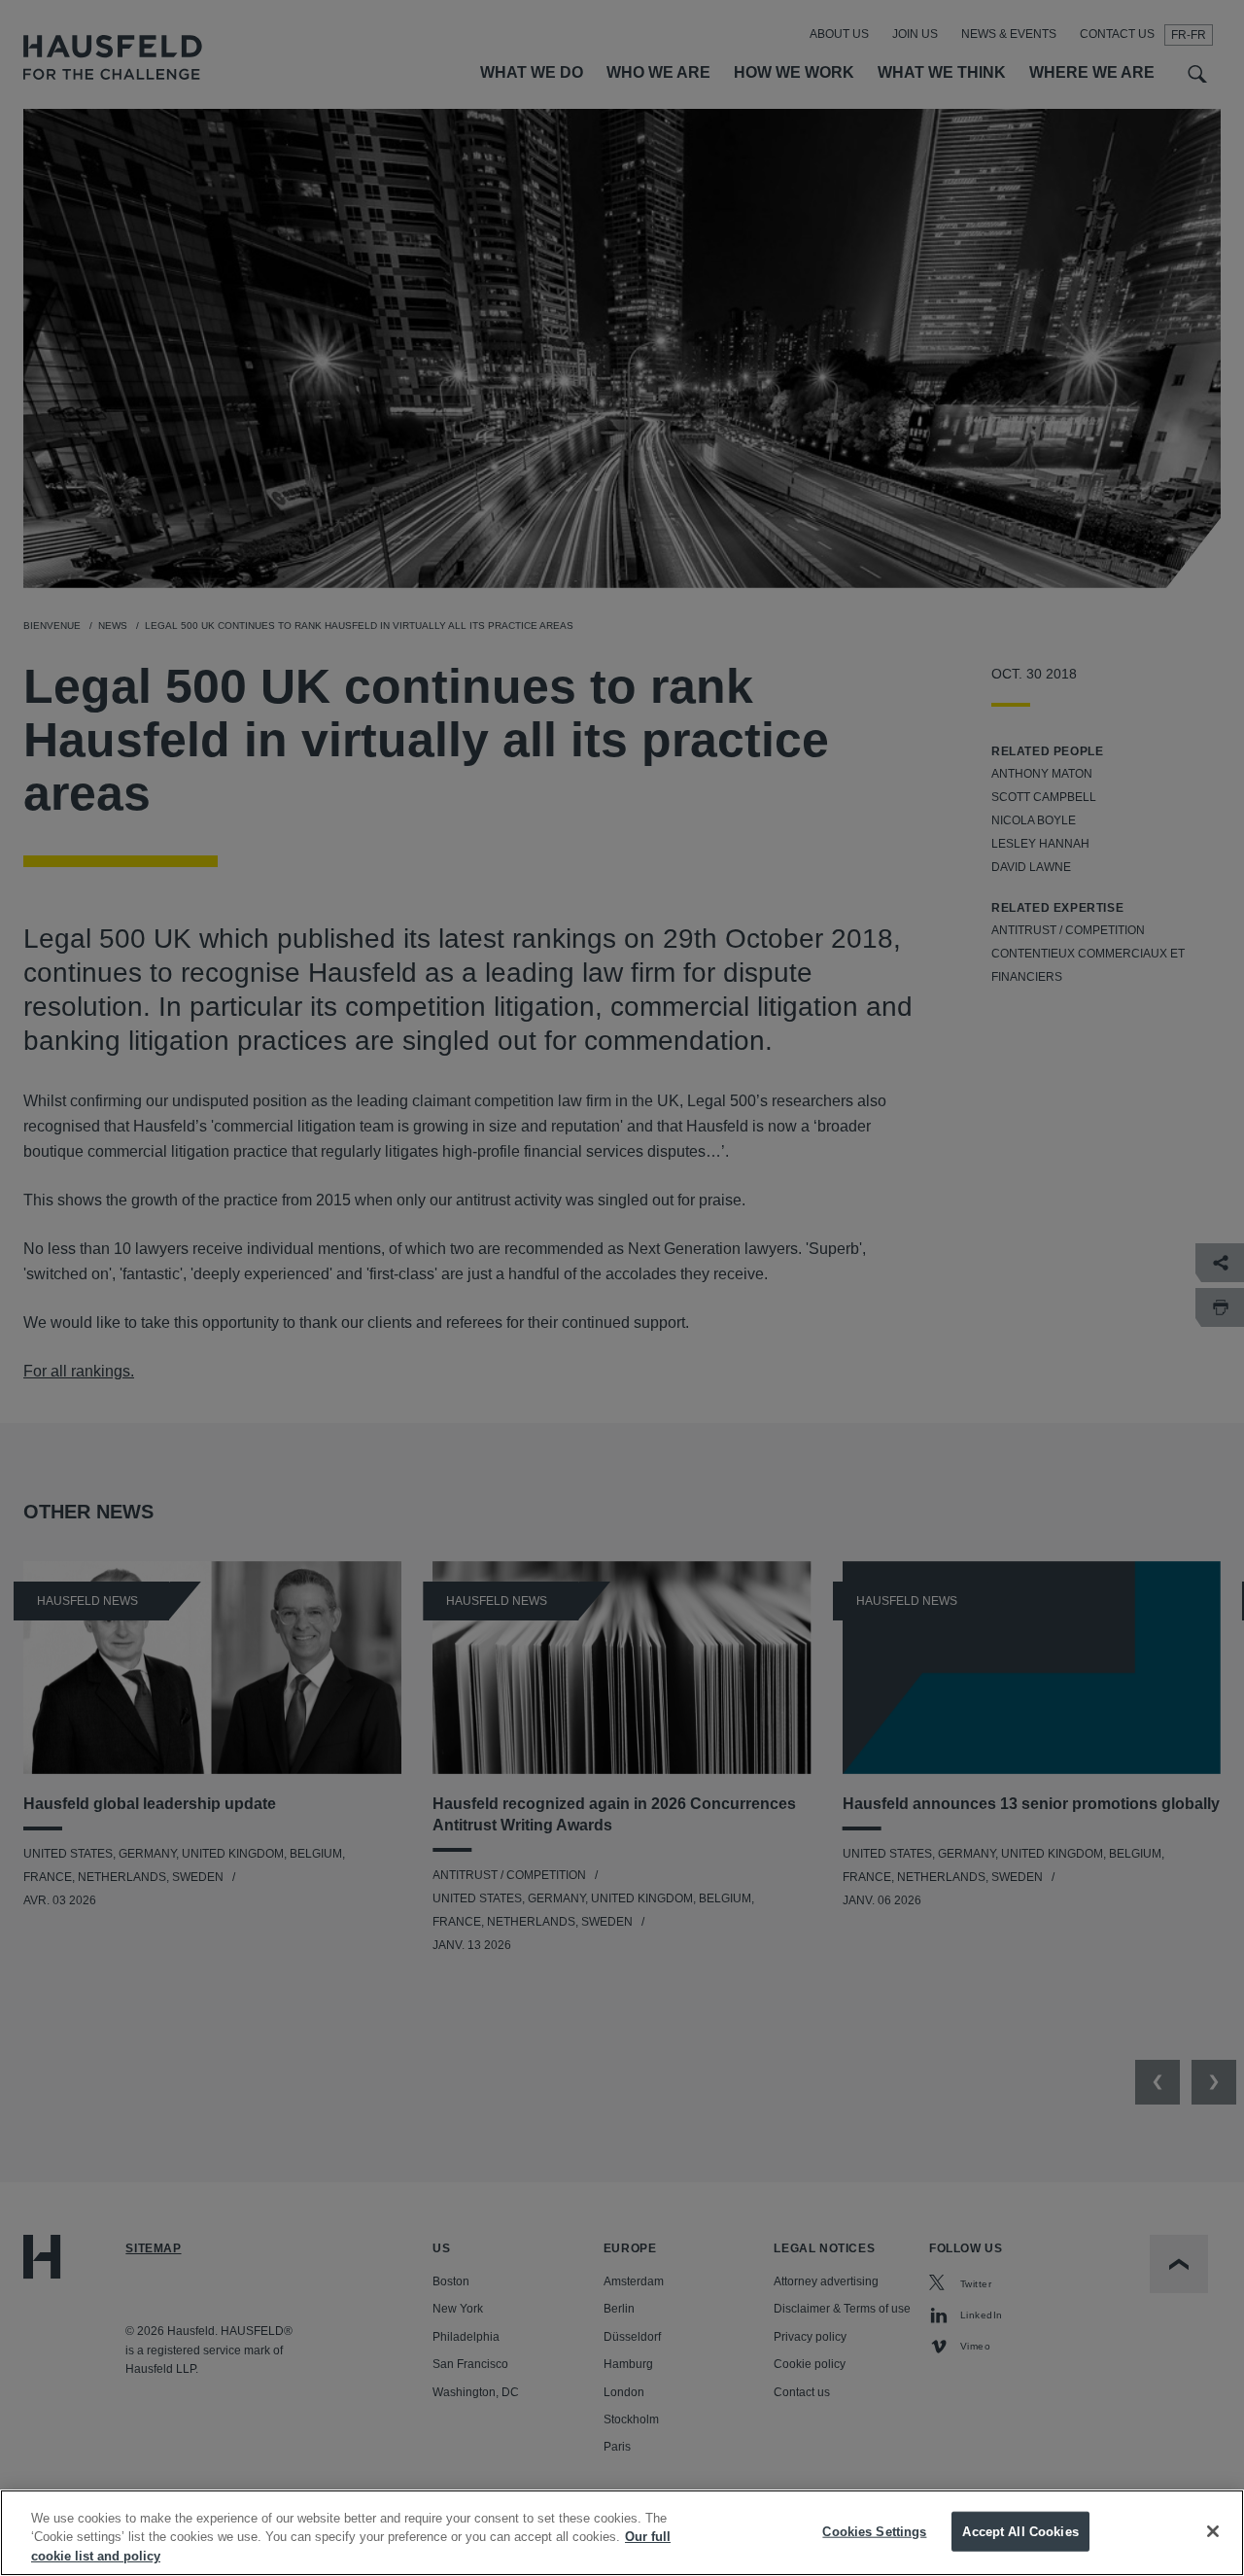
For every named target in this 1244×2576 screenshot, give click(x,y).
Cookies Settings (874, 2531)
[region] (622, 2533)
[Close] (1213, 2531)
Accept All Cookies (1020, 2531)
